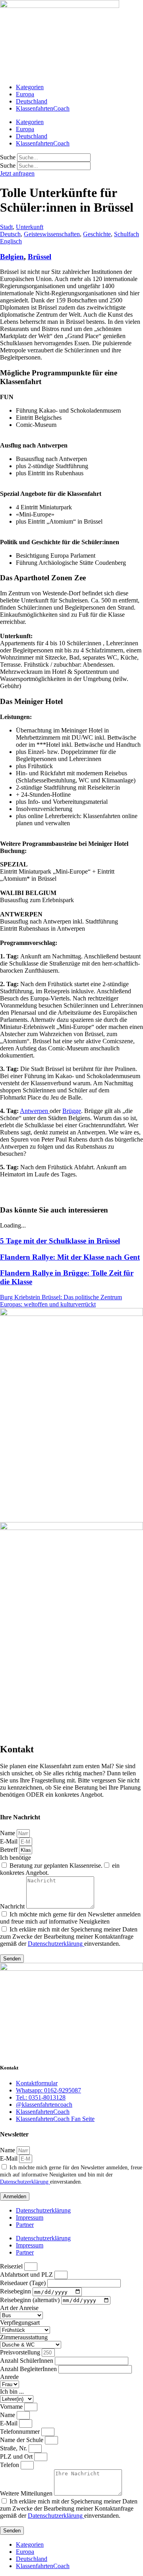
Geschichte (97, 234)
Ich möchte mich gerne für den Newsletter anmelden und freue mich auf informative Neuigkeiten (70, 1918)
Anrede (9, 2377)
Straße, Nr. (14, 2448)
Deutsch (10, 234)
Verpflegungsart (20, 2323)
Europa (25, 94)
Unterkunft (30, 227)
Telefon (10, 2465)
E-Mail (10, 1841)
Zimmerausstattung (24, 2337)
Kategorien (30, 87)
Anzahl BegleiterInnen (29, 2369)
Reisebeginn (16, 2292)
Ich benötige (15, 1858)
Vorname (12, 2407)
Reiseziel (12, 2266)
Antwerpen (35, 1111)
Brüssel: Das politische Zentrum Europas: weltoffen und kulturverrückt (61, 1301)
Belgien (12, 257)
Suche (8, 157)
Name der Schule (22, 2440)
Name (8, 1833)
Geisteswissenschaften (52, 234)
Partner (25, 2225)
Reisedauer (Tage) (24, 2283)
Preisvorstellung (21, 2352)
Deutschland (32, 101)
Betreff (10, 1850)
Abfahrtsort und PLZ (27, 2275)
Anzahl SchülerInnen (27, 2361)
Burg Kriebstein (21, 1297)
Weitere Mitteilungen (27, 2493)
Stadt (6, 227)
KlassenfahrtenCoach (43, 108)
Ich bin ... (12, 2391)
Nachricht (13, 1906)
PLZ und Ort (17, 2456)
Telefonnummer (21, 2432)
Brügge (72, 1111)
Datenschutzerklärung (56, 1944)
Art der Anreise (19, 2308)
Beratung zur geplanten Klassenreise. (56, 1866)
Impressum (30, 2217)
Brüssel (40, 257)
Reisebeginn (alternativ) (31, 2300)
